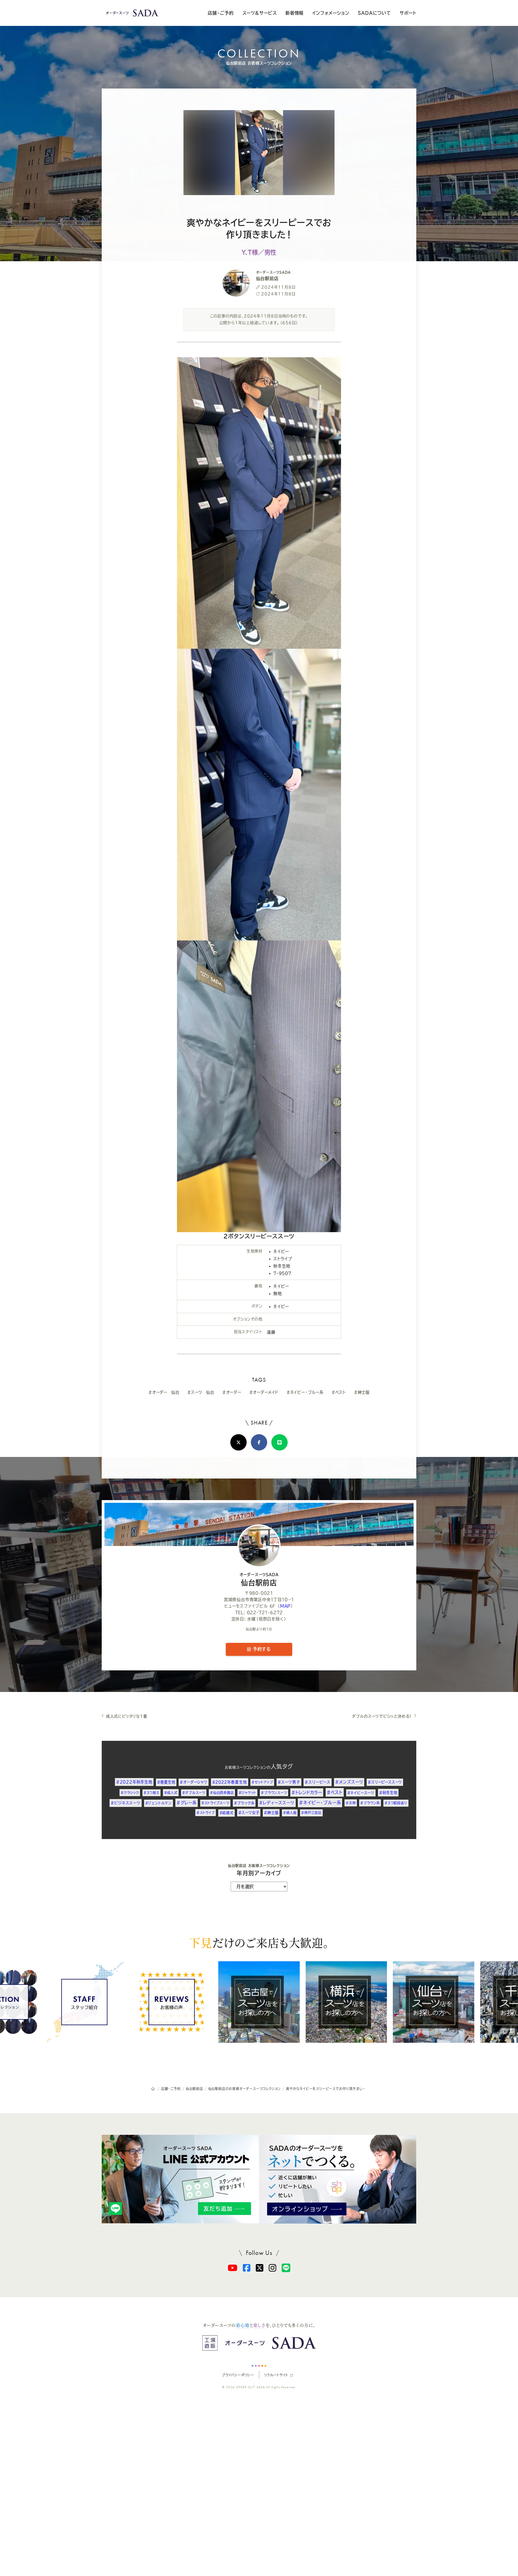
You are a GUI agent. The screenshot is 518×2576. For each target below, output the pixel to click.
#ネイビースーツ (361, 1793)
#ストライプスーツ (215, 1803)
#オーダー (232, 1392)
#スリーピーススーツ (385, 1782)
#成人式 (171, 1793)
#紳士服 (362, 1392)
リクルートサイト (276, 2375)
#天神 (351, 1803)
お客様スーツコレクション (246, 1767)
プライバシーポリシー (238, 2375)
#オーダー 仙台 (164, 1392)
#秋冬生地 (388, 1793)
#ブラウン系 (370, 1803)
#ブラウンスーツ (274, 1793)
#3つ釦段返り (396, 1803)
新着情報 (294, 13)
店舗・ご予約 (221, 13)
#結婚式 (226, 1813)
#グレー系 (187, 1803)
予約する (261, 1649)
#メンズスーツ (349, 1782)
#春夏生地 (166, 1782)
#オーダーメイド (264, 1392)
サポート (408, 13)
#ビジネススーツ (125, 1803)
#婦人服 (290, 1813)
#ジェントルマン (159, 1803)
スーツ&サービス (260, 13)
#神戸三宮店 (311, 1813)
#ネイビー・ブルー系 (305, 1392)
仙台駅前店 (259, 1579)
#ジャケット (248, 1793)
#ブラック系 (244, 1803)
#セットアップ (262, 1782)
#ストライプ (206, 1813)
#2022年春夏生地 (230, 1782)
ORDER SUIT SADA (251, 2387)
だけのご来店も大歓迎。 (259, 1942)
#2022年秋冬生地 (134, 1782)
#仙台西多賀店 (222, 1793)
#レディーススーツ (277, 1803)
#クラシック (130, 1793)
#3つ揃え (151, 1793)
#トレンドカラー (307, 1792)
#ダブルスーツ (194, 1793)
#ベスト (339, 1392)
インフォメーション (331, 13)
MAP (285, 1606)
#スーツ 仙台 (201, 1392)
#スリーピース (318, 1782)
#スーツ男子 (289, 1782)
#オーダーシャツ (193, 1782)
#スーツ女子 (249, 1813)
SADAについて (374, 13)
